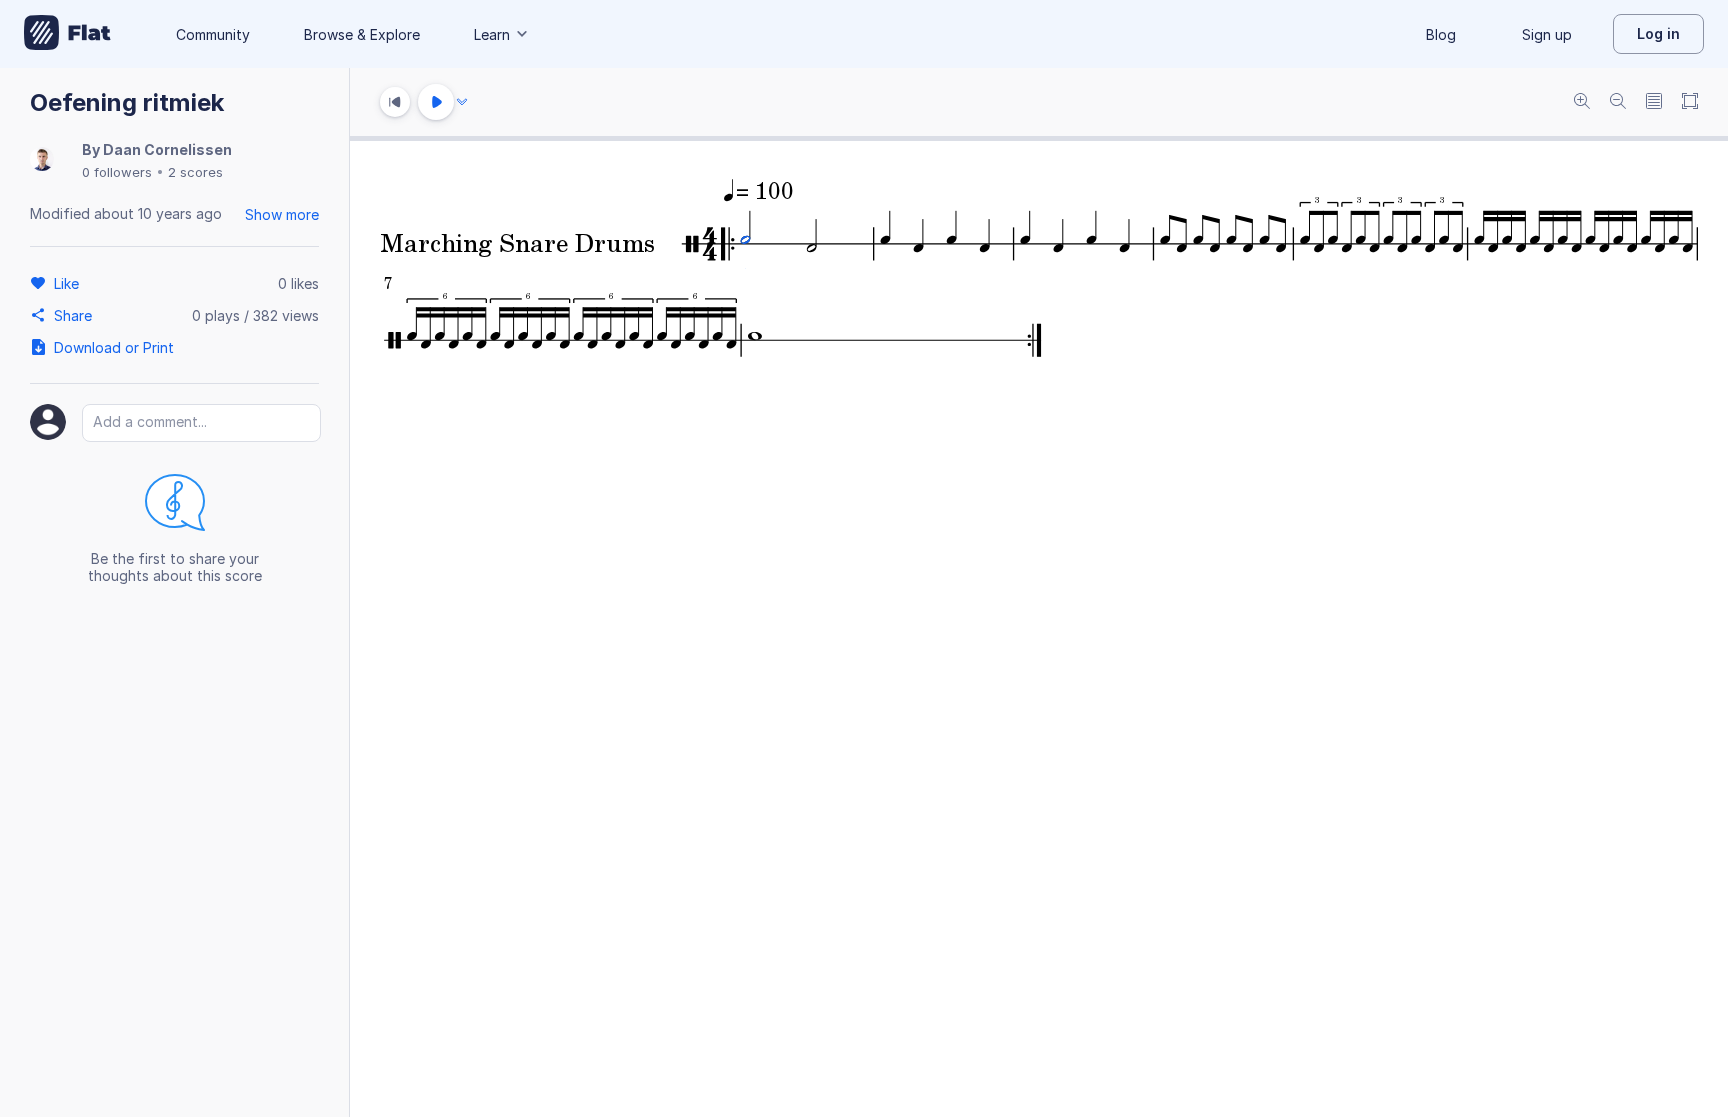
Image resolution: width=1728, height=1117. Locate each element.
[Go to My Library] (67, 34)
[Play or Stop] (436, 102)
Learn (492, 34)
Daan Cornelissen (167, 149)
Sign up (1547, 34)
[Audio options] (462, 102)
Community (213, 34)
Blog (1441, 34)
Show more (282, 214)
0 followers (117, 172)
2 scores (195, 172)
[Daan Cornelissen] (42, 160)
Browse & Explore (362, 34)
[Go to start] (395, 102)
